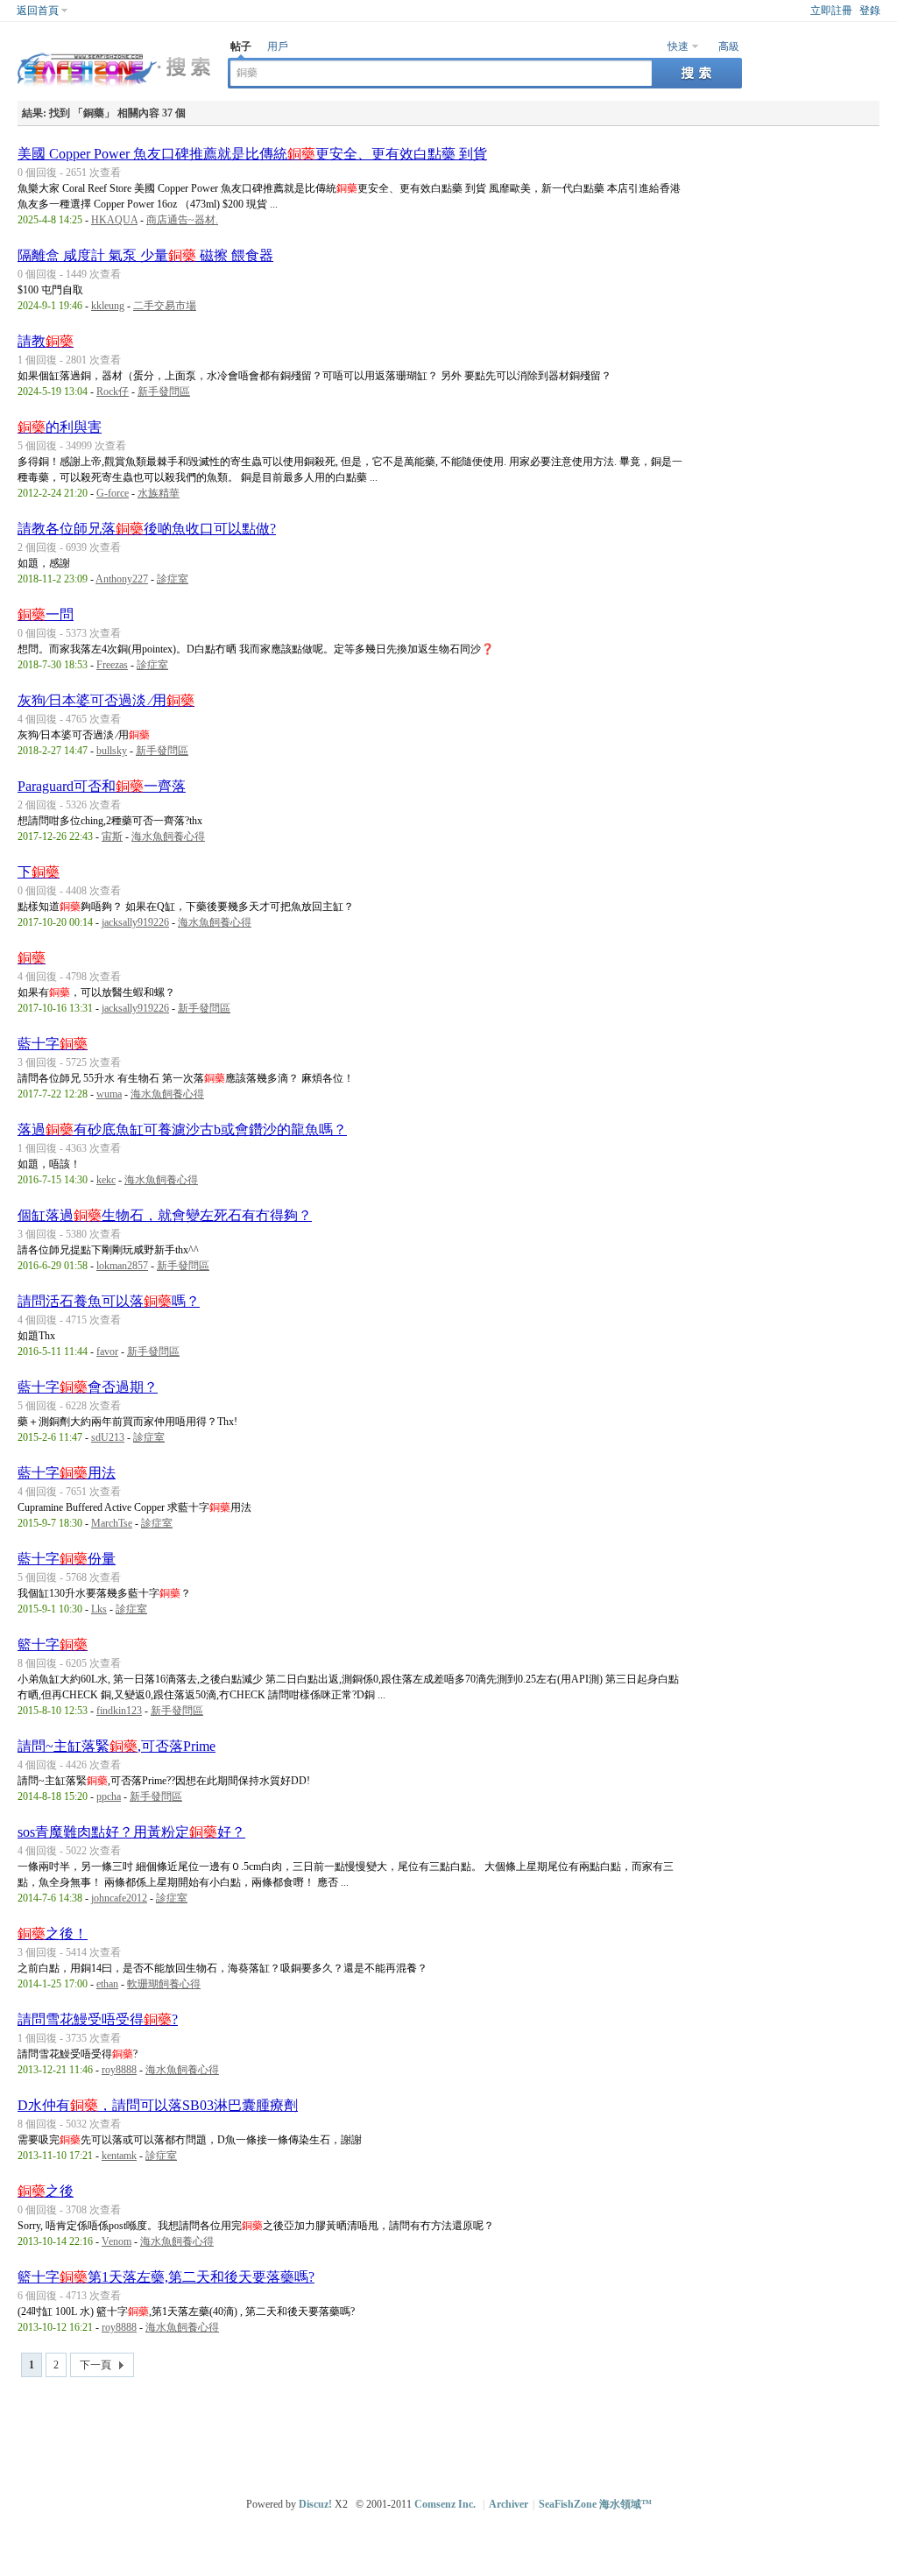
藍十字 (53, 1044)
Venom (117, 2241)
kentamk (119, 2156)
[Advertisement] (453, 2430)
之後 (46, 2191)
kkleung (108, 306)
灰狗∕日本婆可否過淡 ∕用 (106, 700)
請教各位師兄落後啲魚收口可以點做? (147, 529)
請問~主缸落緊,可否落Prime (117, 1746)
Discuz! (315, 2504)
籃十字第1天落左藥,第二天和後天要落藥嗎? (166, 2277)
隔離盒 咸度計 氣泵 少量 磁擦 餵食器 (145, 255)
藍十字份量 (67, 1559)
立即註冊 (831, 11)
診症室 (173, 579)
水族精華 (159, 493)
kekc (106, 1180)
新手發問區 (164, 392)
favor (107, 1352)
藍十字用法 (67, 1473)
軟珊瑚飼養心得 (164, 1984)
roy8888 (119, 2070)
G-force (113, 493)
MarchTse (112, 1523)
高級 (729, 46)
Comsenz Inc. (445, 2504)
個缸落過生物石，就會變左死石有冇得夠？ (165, 1215)
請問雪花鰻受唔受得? (98, 2019)
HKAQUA (114, 220)
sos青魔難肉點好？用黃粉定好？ (131, 1832)
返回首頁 (38, 11)
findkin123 (119, 1711)
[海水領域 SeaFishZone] (114, 88)
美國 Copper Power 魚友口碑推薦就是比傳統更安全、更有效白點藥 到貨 (252, 154)
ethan (107, 1984)
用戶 (278, 46)
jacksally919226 (135, 922)
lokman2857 (122, 1266)
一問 (46, 614)
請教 (46, 341)
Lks (99, 1609)
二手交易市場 (165, 306)
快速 (678, 46)
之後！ (53, 1934)
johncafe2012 (119, 1898)
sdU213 (108, 1437)
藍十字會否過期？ (88, 1387)
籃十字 (53, 1644)
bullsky (112, 751)
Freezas (112, 665)
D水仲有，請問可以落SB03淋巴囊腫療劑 (158, 2105)
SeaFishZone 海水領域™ (595, 2504)
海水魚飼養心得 (168, 836)
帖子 (241, 46)
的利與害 (60, 427)
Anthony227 (122, 579)
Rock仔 (113, 392)
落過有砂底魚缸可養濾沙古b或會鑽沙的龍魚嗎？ (182, 1129)
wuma (109, 1094)
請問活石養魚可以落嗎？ (109, 1301)
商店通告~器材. (182, 220)
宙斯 (112, 836)
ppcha (109, 1796)
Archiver (509, 2504)
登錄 (870, 11)
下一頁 (95, 2365)
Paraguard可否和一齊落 (102, 786)
